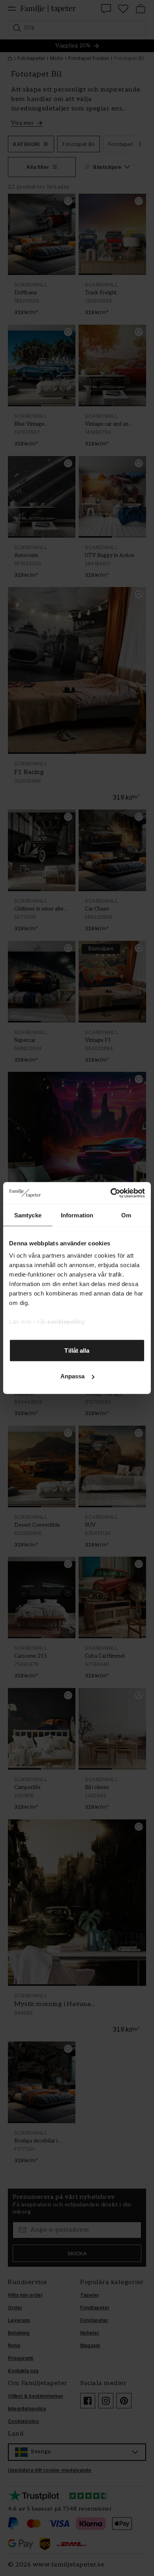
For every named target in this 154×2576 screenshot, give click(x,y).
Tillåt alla (77, 1350)
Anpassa (73, 1376)
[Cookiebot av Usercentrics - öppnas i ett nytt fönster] (111, 1193)
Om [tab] (126, 1215)
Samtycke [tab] (28, 1215)
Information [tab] (77, 1215)
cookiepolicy (66, 1322)
